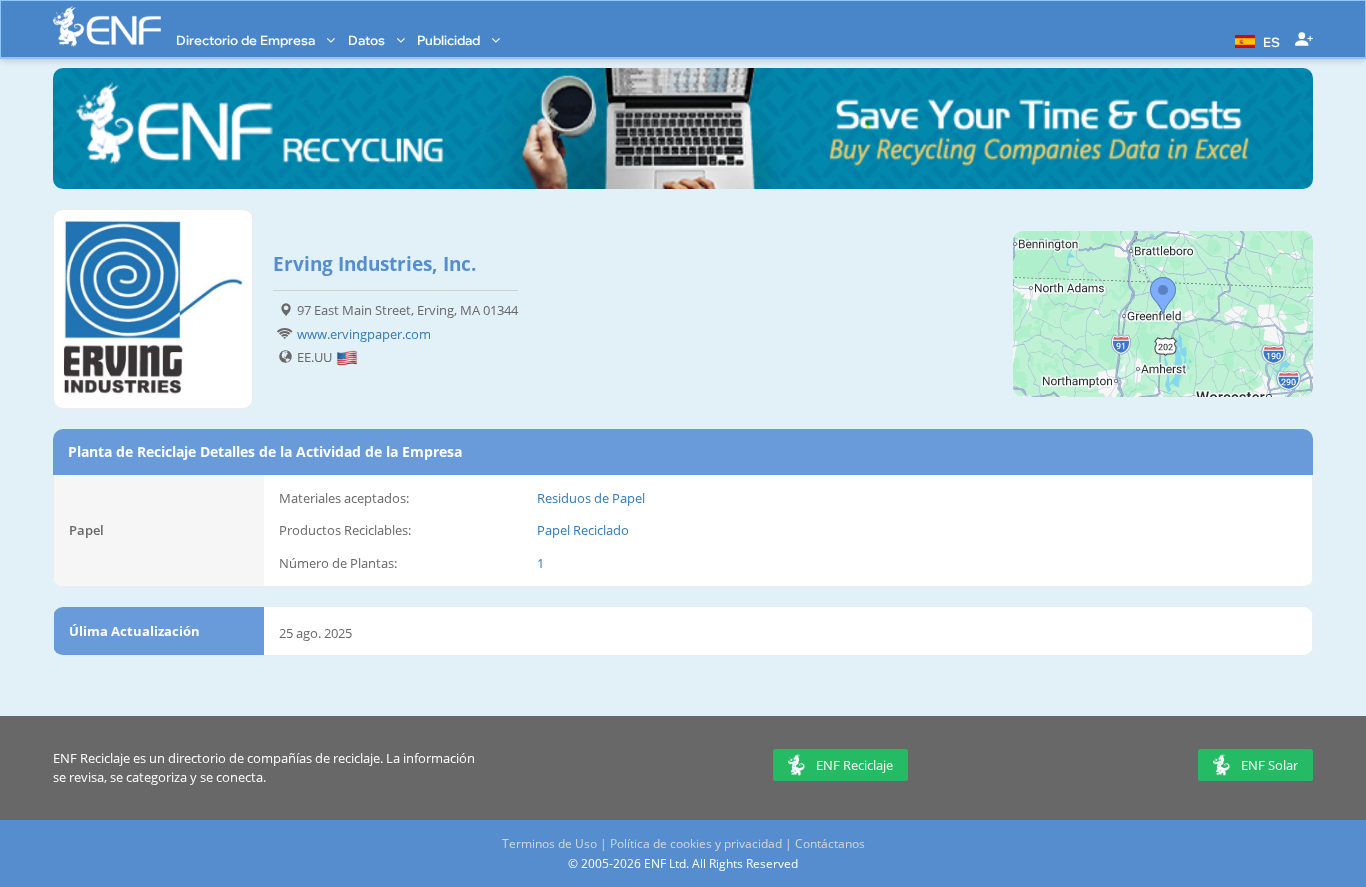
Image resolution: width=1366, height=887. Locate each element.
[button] (1255, 40)
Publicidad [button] (450, 40)
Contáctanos (830, 843)
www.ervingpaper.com (364, 334)
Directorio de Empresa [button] (247, 40)
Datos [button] (368, 40)
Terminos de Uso (549, 843)
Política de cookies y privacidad (696, 843)
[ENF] (107, 26)
